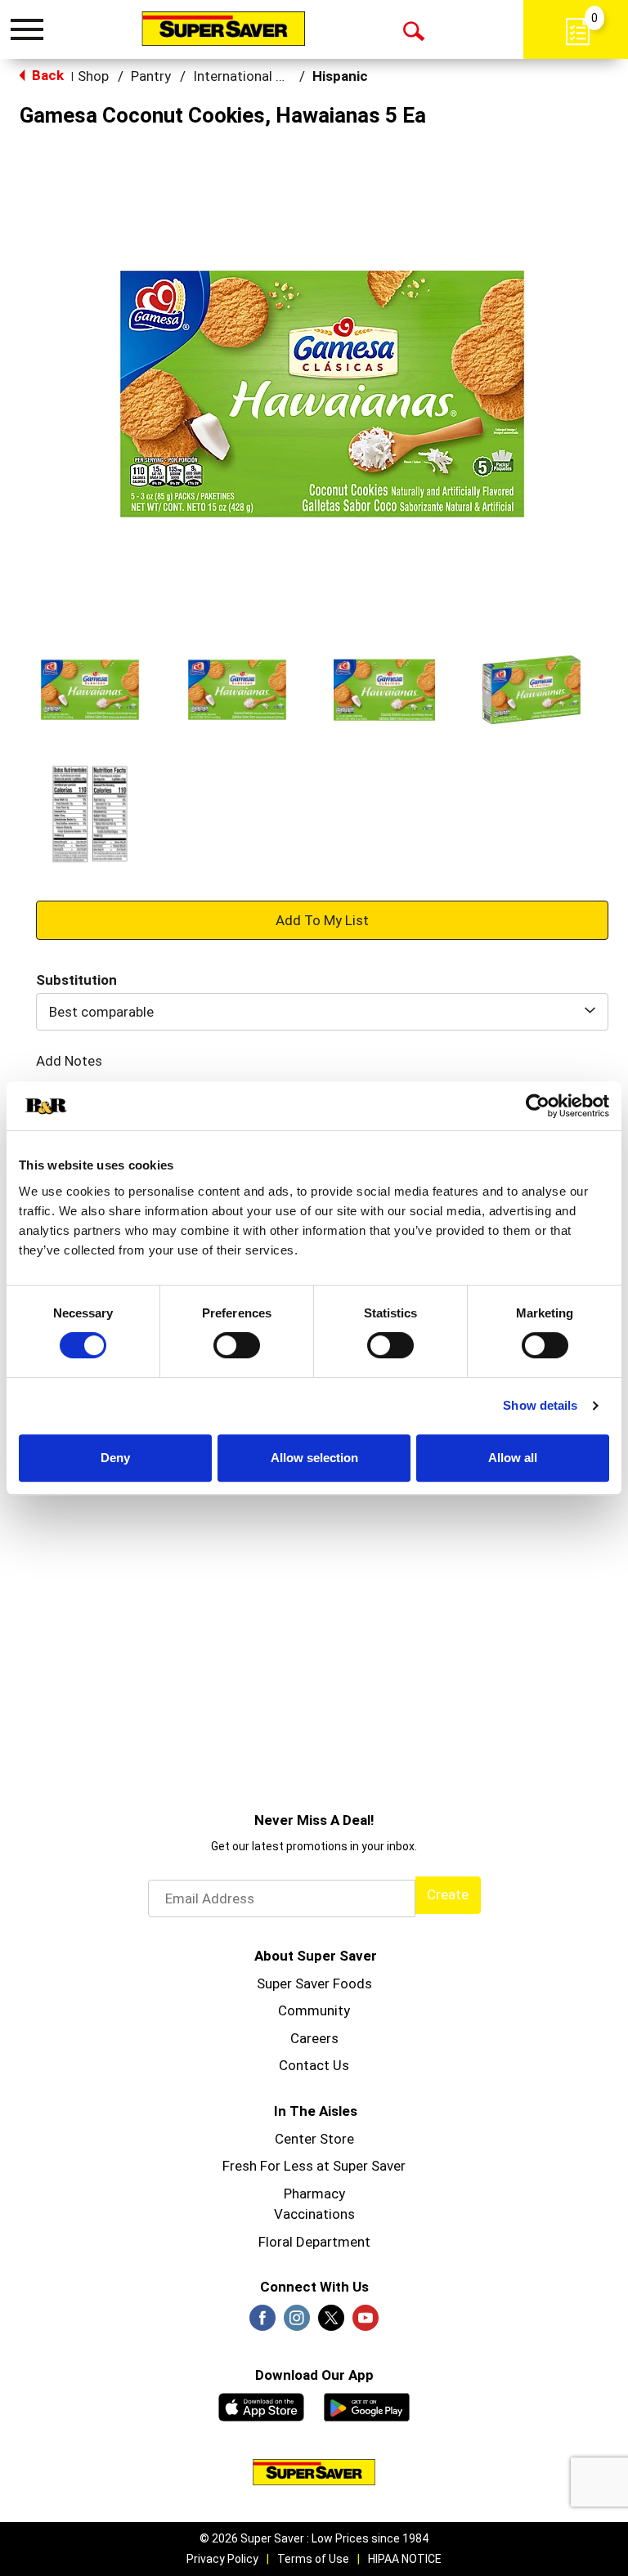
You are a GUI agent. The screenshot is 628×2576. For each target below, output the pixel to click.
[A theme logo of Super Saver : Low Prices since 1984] (223, 29)
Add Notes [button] (69, 1061)
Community (314, 2010)
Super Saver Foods (314, 1983)
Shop (93, 76)
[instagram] (297, 2323)
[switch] (237, 1345)
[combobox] (322, 1012)
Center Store (314, 2139)
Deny (115, 1458)
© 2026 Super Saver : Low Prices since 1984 (314, 2538)
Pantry (151, 76)
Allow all (513, 1458)
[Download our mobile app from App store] (261, 2405)
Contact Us (314, 2065)
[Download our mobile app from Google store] (367, 2405)
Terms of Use (313, 2559)
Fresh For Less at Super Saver (314, 2166)
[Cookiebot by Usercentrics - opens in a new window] (538, 1106)
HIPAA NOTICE (405, 2559)
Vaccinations (314, 2214)
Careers (314, 2038)
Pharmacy (314, 2194)
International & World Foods (280, 76)
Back (46, 75)
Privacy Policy (222, 2559)
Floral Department (314, 2242)
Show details (540, 1405)
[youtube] (366, 2323)
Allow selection (314, 1458)
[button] (90, 690)
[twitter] (331, 2323)
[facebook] (262, 2323)
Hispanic (340, 76)
